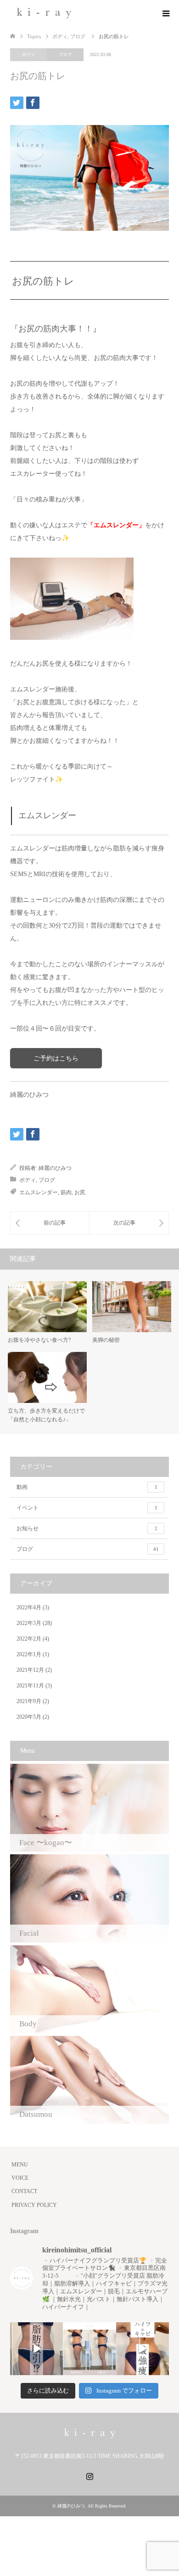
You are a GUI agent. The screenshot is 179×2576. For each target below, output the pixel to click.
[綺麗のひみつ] (44, 13)
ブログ (65, 54)
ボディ (28, 54)
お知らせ (87, 1528)
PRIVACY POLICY (34, 2205)
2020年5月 (29, 1717)
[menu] (165, 14)
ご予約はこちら (56, 1058)
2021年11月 (30, 1686)
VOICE (20, 2178)
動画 (87, 1487)
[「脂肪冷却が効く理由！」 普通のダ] (143, 2349)
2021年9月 (29, 1701)
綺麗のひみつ (55, 1168)
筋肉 (66, 1192)
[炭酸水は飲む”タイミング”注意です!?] (129, 1223)
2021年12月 (30, 1670)
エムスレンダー (39, 1192)
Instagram (89, 2475)
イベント (87, 1508)
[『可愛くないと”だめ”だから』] (50, 1223)
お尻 (80, 1192)
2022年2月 (29, 1639)
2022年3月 (29, 1623)
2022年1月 (29, 1654)
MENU (20, 2165)
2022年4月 (29, 1607)
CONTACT (24, 2191)
